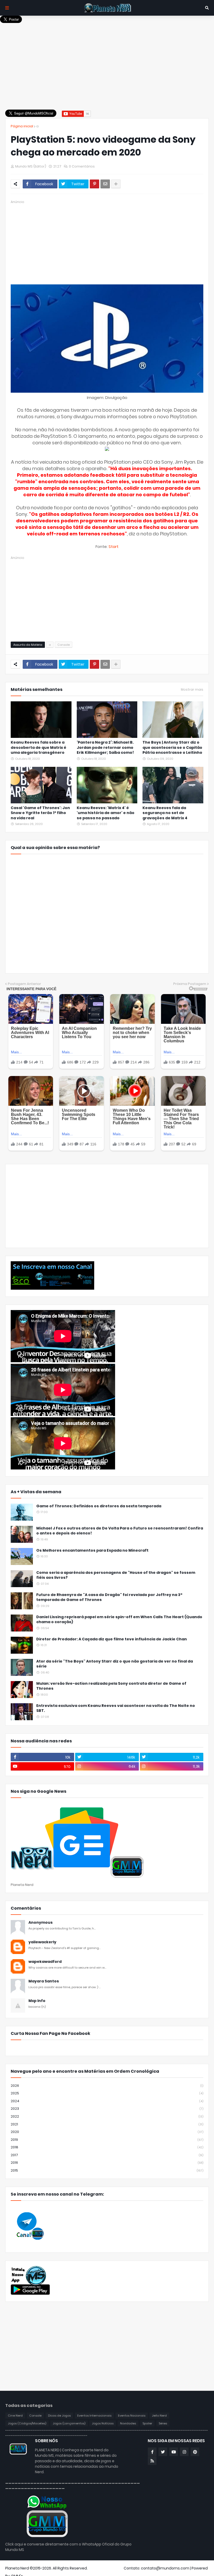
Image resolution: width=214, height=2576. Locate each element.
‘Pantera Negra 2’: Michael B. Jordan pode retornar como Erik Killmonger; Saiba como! (105, 748)
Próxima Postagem (190, 984)
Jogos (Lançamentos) (69, 2423)
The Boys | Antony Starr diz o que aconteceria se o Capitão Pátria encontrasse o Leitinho (172, 748)
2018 (107, 2147)
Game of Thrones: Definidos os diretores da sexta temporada (99, 1506)
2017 (107, 2155)
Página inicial (22, 126)
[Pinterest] (94, 184)
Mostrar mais (192, 690)
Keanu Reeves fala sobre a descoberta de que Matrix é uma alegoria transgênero (38, 748)
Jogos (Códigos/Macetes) (27, 2423)
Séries (163, 2423)
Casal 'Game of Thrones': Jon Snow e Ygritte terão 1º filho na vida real (40, 813)
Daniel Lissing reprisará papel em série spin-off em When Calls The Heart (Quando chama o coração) (119, 1620)
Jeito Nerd (159, 2416)
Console (64, 645)
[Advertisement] (107, 60)
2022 (107, 2116)
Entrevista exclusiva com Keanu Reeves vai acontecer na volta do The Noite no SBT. (116, 1708)
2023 (107, 2109)
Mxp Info (37, 2001)
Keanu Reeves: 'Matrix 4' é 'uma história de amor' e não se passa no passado (106, 813)
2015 (107, 2170)
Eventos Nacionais (132, 2416)
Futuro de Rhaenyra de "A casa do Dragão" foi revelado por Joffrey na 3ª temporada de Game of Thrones (109, 1597)
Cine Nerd (15, 2416)
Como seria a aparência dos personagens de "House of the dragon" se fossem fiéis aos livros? (116, 1575)
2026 (107, 2086)
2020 (107, 2132)
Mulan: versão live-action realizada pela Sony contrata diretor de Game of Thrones (111, 1686)
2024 (107, 2101)
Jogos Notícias (103, 2423)
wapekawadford (45, 1962)
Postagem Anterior (24, 984)
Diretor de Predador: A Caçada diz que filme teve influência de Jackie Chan (112, 1639)
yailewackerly (42, 1942)
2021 (107, 2124)
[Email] (105, 184)
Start (113, 546)
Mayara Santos (44, 1981)
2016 (107, 2163)
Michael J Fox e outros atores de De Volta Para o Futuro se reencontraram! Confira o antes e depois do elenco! (120, 1531)
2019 (107, 2140)
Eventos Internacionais (94, 2416)
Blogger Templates (106, 2568)
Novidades (128, 2423)
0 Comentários (82, 166)
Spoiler (147, 2423)
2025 (107, 2093)
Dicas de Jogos (59, 2416)
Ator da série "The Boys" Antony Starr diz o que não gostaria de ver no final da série (115, 1664)
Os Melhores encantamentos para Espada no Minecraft (92, 1550)
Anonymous (41, 1923)
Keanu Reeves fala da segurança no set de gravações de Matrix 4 (165, 813)
